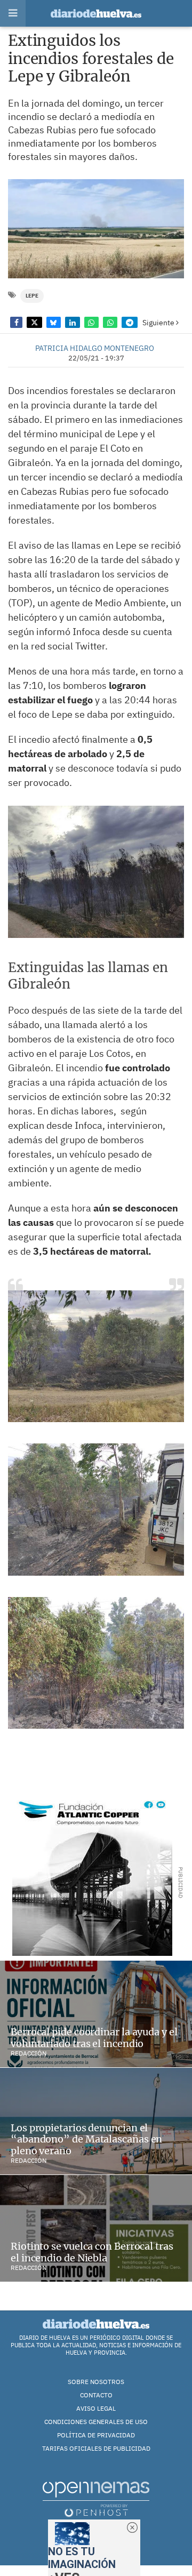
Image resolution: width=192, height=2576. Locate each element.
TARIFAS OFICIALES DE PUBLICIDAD (96, 2448)
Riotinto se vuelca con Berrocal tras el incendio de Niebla (92, 2252)
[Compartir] (16, 322)
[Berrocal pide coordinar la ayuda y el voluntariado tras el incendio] (96, 2014)
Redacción (29, 2053)
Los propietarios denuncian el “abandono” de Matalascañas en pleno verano (86, 2139)
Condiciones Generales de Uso (96, 2422)
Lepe (32, 296)
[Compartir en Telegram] (129, 322)
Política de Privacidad (96, 2435)
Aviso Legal (96, 2408)
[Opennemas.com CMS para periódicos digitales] (96, 2499)
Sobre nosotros (96, 2382)
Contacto (96, 2395)
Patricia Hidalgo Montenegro (95, 348)
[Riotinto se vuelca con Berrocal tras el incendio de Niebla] (96, 2228)
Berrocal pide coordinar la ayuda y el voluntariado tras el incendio (94, 2038)
